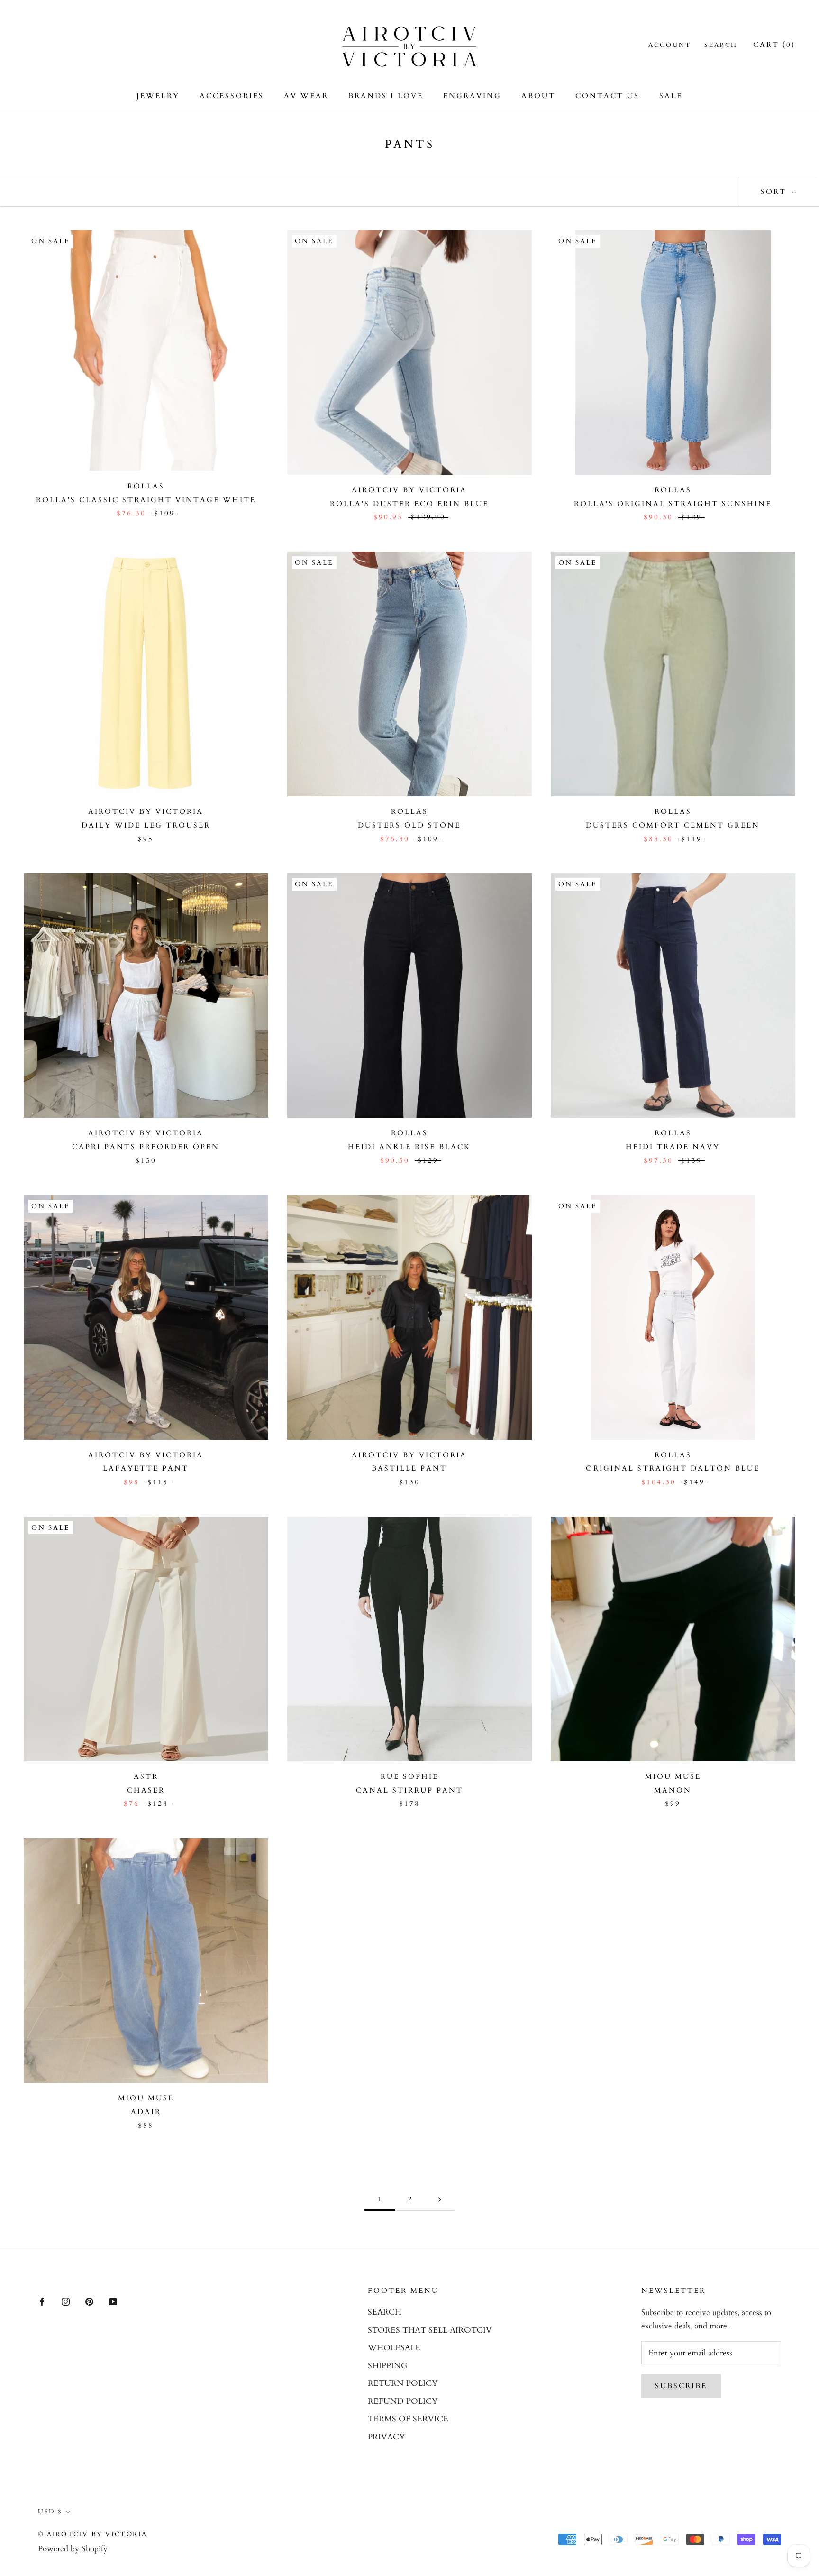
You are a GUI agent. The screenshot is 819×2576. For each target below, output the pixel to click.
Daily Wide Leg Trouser (146, 825)
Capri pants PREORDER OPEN (146, 1147)
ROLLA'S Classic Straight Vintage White (146, 500)
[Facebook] (42, 2301)
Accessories (232, 96)
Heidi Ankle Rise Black (409, 1147)
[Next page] (440, 2199)
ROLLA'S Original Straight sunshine (673, 504)
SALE (671, 96)
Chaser (146, 1790)
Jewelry (158, 96)
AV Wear (306, 96)
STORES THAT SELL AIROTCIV (430, 2330)
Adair (146, 2112)
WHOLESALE (394, 2348)
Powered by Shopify (73, 2549)
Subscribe (681, 2386)
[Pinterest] (89, 2301)
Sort (775, 192)
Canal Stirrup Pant (409, 1790)
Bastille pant (409, 1468)
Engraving (472, 96)
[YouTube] (113, 2301)
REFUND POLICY (403, 2401)
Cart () (774, 45)
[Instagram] (66, 2301)
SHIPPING (387, 2366)
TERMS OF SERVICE (408, 2419)
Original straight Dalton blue (673, 1468)
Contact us (607, 96)
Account (670, 45)
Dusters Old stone (409, 825)
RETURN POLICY (403, 2383)
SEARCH (385, 2312)
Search (721, 45)
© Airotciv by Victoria (92, 2534)
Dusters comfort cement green (673, 825)
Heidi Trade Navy (673, 1147)
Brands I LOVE (386, 96)
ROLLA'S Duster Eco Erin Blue (409, 504)
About (538, 96)
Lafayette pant (146, 1468)
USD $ (50, 2512)
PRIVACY (387, 2437)
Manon (673, 1790)
